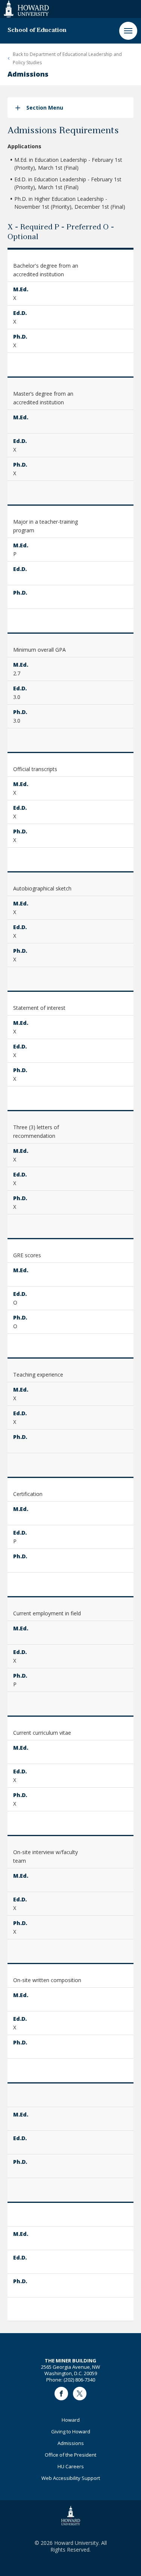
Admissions (71, 2443)
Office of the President (70, 2455)
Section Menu (45, 108)
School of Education (37, 30)
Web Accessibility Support (71, 2478)
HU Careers (71, 2466)
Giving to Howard (71, 2431)
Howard (71, 2420)
